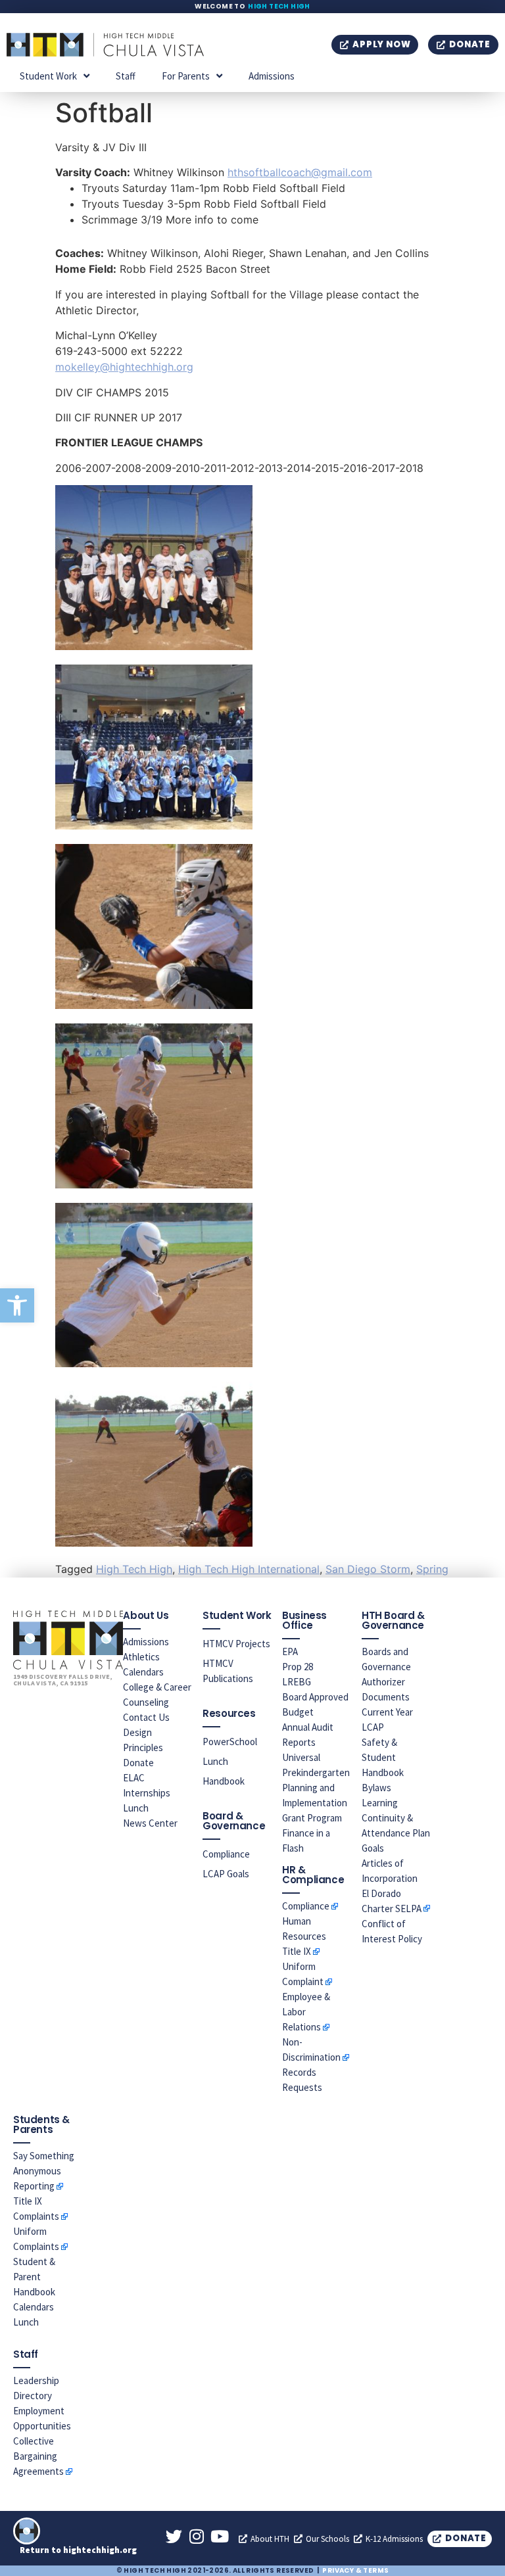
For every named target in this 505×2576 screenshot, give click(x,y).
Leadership (36, 2380)
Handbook (224, 1781)
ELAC (134, 1778)
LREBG (297, 1682)
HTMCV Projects (236, 1644)
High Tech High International (249, 1569)
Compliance (226, 1854)
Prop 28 (298, 1667)
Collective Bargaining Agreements (38, 2456)
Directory (33, 2396)
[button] (17, 1305)
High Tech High (279, 6)
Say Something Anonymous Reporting (44, 2171)
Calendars (143, 1672)
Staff (126, 76)
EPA (290, 1651)
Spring (432, 1569)
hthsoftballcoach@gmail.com (300, 172)
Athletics (141, 1657)
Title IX (297, 1951)
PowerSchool (230, 1742)
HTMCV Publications (228, 1671)
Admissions (272, 76)
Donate (138, 1763)
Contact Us (146, 1717)
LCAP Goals (226, 1874)
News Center (150, 1823)
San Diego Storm (368, 1569)
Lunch (136, 1808)
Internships (147, 1793)
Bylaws (376, 1788)
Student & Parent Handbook (34, 2277)
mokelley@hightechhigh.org (124, 367)
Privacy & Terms (355, 2570)
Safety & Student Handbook (383, 1757)
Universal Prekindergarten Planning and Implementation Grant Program (316, 1788)
